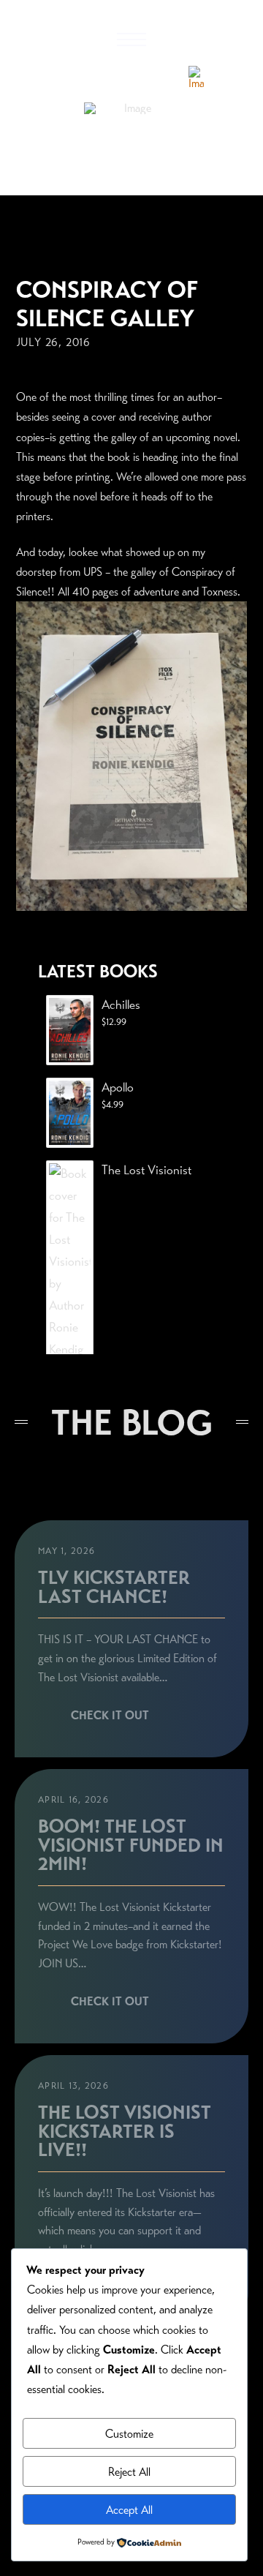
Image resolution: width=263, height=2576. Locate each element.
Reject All (129, 2472)
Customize (129, 2434)
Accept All (129, 2510)
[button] (131, 40)
